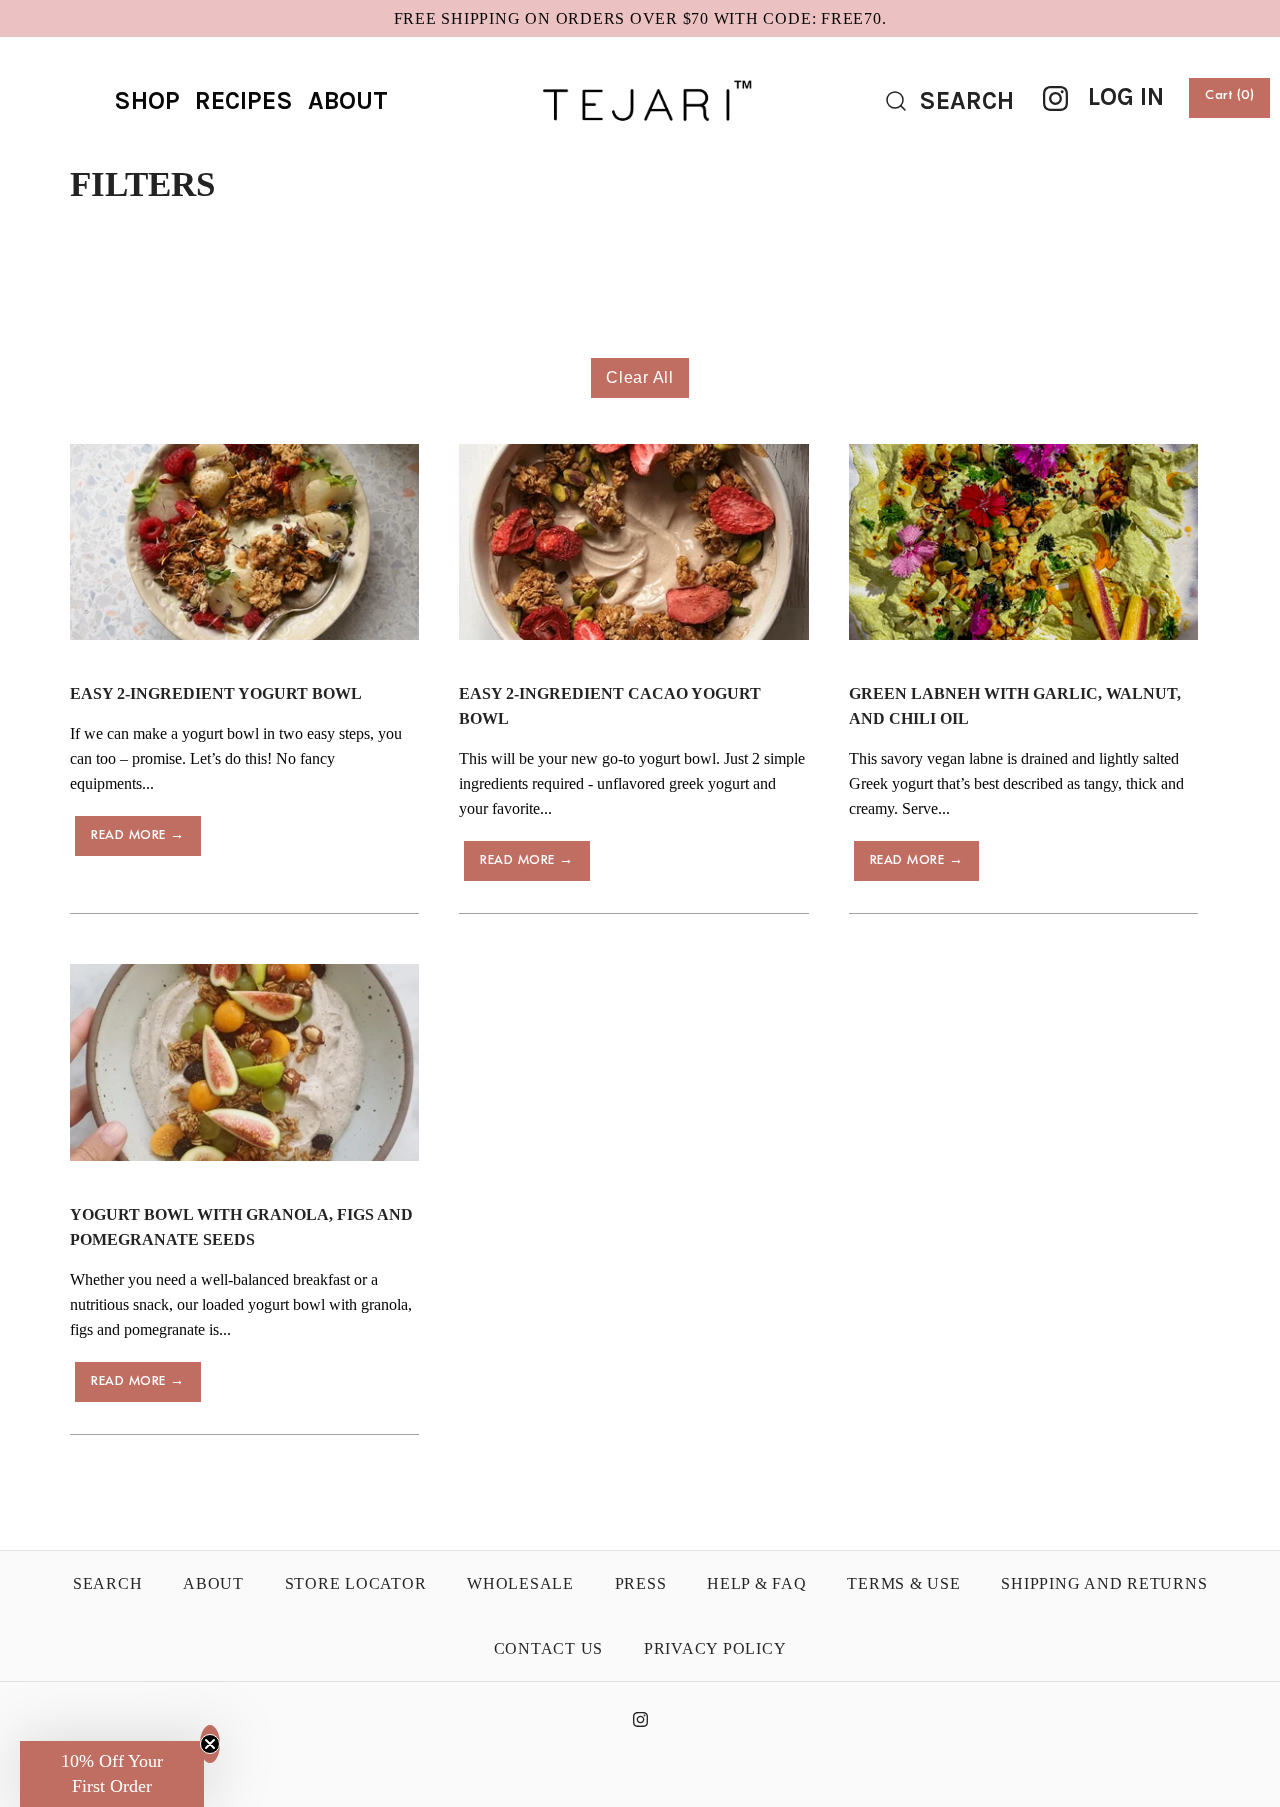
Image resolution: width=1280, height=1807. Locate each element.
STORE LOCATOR (356, 1583)
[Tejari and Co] (640, 69)
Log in (1126, 96)
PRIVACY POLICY (715, 1648)
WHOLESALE (520, 1583)
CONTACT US (549, 1648)
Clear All (640, 377)
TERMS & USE (903, 1583)
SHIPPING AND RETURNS (1104, 1583)
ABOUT (348, 100)
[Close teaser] (210, 1744)
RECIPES (244, 100)
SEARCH (108, 1583)
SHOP (147, 100)
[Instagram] (1055, 98)
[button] (112, 1774)
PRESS (641, 1583)
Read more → (138, 835)
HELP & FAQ (757, 1583)
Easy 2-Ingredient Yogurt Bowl (216, 693)
